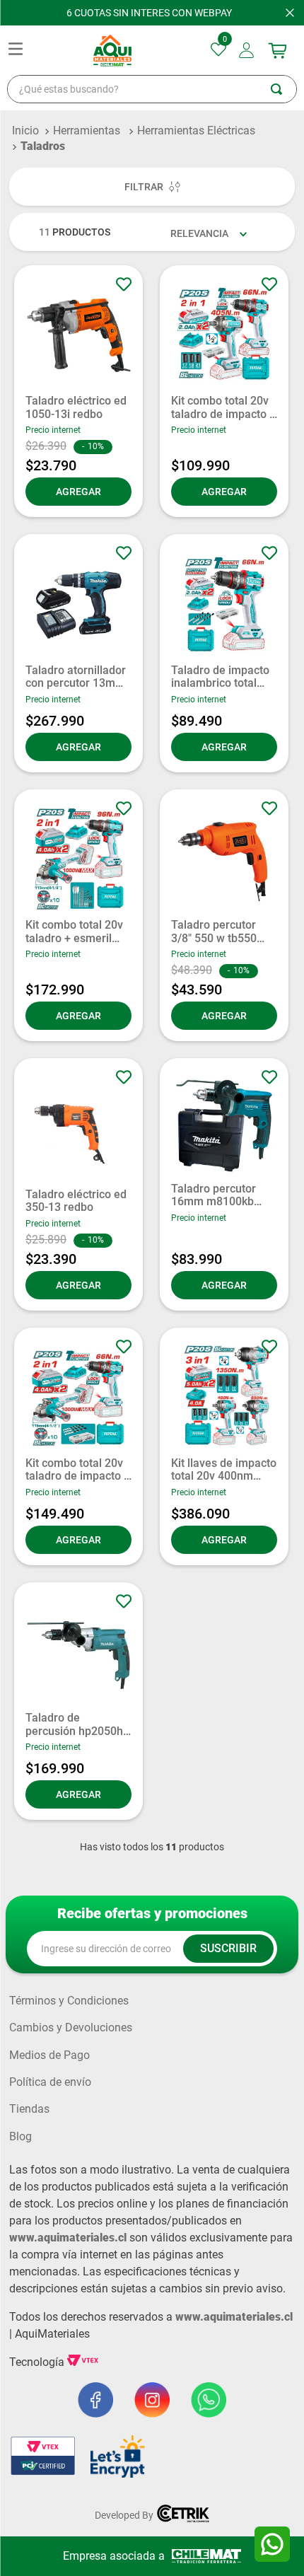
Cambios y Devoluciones (71, 2028)
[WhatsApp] (272, 2544)
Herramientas (87, 130)
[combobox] (152, 89)
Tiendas (29, 2109)
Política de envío (50, 2082)
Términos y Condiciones (69, 2001)
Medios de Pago (49, 2055)
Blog (21, 2137)
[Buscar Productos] (283, 89)
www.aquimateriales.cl (68, 2238)
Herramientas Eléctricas (196, 130)
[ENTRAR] (248, 50)
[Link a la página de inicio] (25, 131)
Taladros (43, 146)
